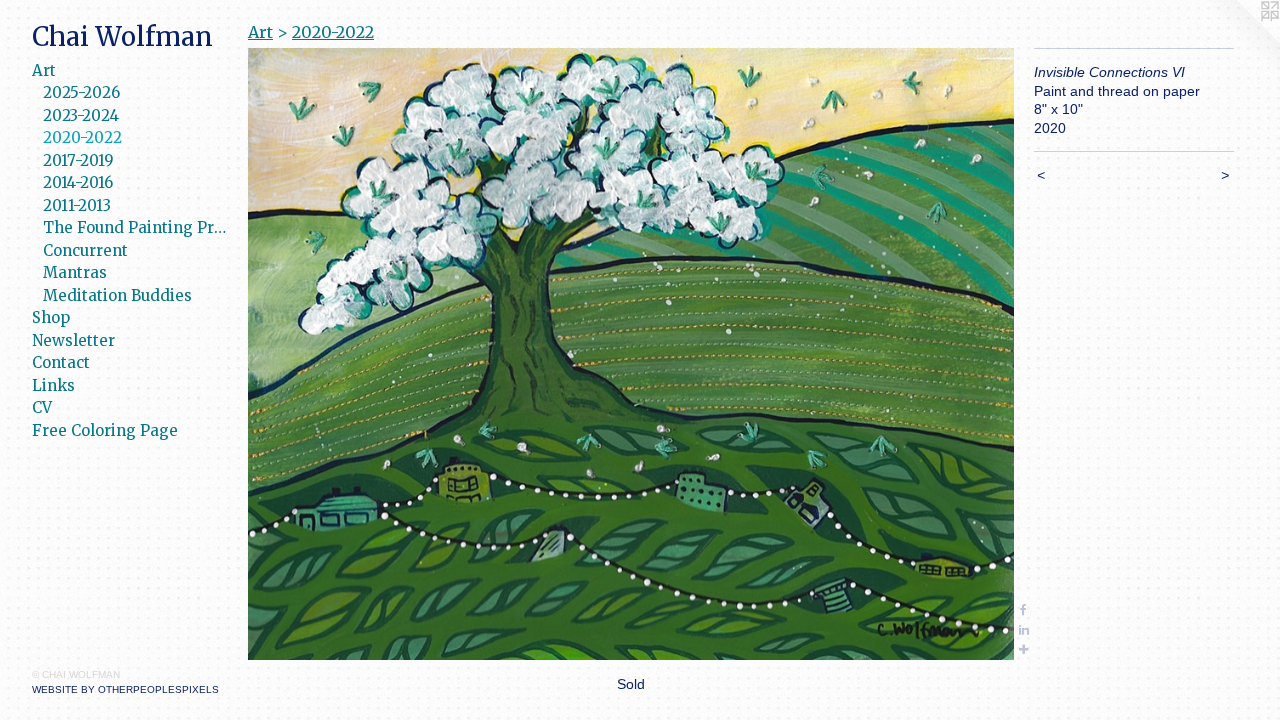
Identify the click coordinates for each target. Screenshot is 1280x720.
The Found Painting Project (137, 227)
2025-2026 (81, 92)
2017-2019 (78, 160)
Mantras (75, 272)
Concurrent (85, 250)
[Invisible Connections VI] (631, 354)
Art (44, 70)
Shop (51, 317)
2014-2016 (78, 182)
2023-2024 (81, 115)
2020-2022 (82, 137)
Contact (61, 362)
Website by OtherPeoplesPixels (125, 689)
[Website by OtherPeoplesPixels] (1240, 40)
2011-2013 (77, 205)
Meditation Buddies (117, 295)
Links (53, 385)
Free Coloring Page (105, 430)
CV (42, 407)
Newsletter (73, 340)
